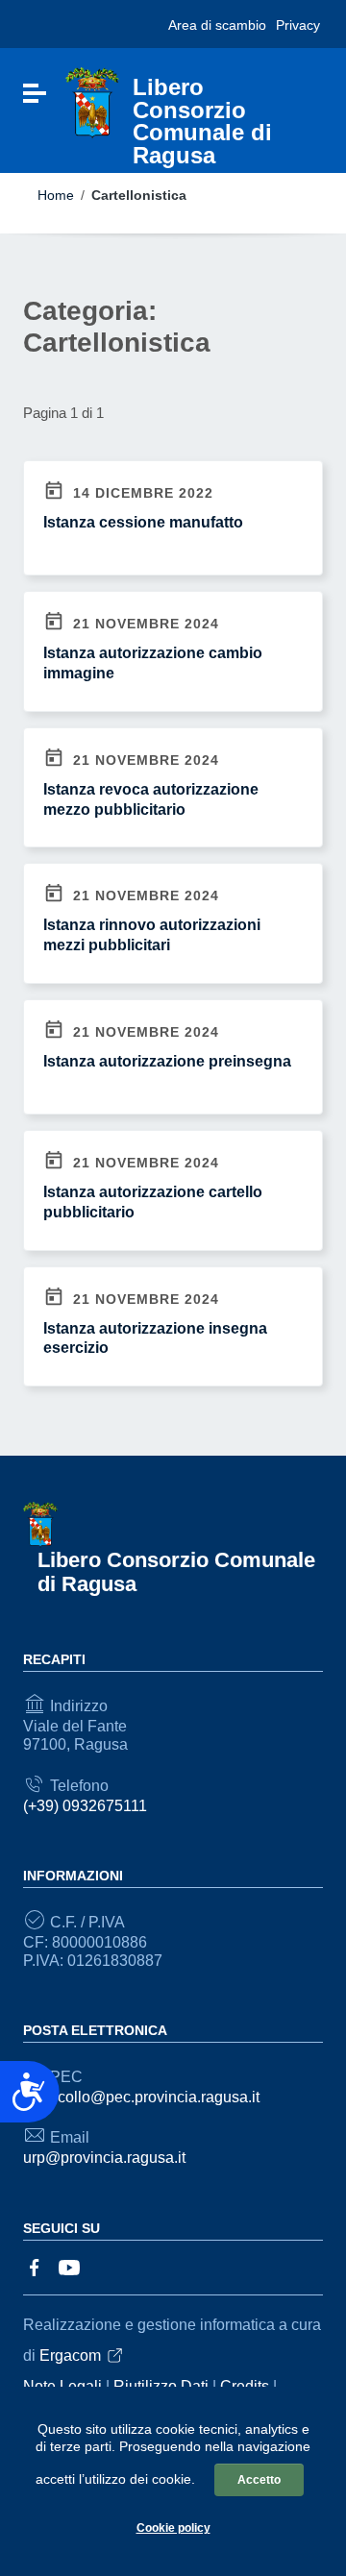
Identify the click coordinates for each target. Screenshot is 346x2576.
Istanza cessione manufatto (143, 522)
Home (56, 195)
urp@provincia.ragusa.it (104, 2158)
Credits (245, 2386)
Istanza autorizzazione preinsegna (167, 1061)
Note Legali (62, 2386)
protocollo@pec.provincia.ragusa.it (141, 2097)
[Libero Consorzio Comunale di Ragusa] (92, 102)
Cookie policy (173, 2528)
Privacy (298, 25)
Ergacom (70, 2355)
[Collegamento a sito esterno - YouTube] (69, 2266)
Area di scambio (217, 25)
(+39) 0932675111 (85, 1806)
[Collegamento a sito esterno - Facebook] (35, 2266)
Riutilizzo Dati (161, 2386)
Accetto (259, 2480)
